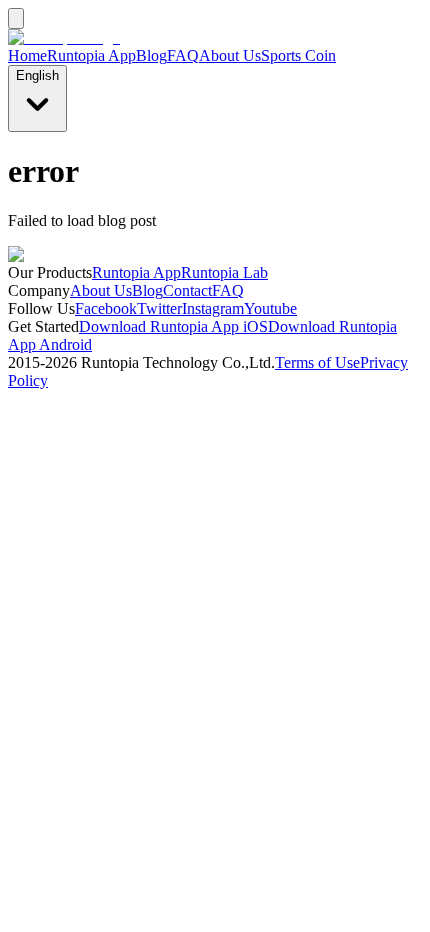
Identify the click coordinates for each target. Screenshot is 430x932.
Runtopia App (91, 55)
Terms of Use (317, 362)
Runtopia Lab (224, 272)
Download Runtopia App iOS (173, 326)
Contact (187, 290)
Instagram (213, 308)
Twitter (159, 308)
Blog (151, 55)
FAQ (183, 55)
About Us (230, 55)
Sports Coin (298, 55)
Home (27, 55)
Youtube (270, 308)
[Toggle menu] (16, 18)
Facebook (106, 308)
